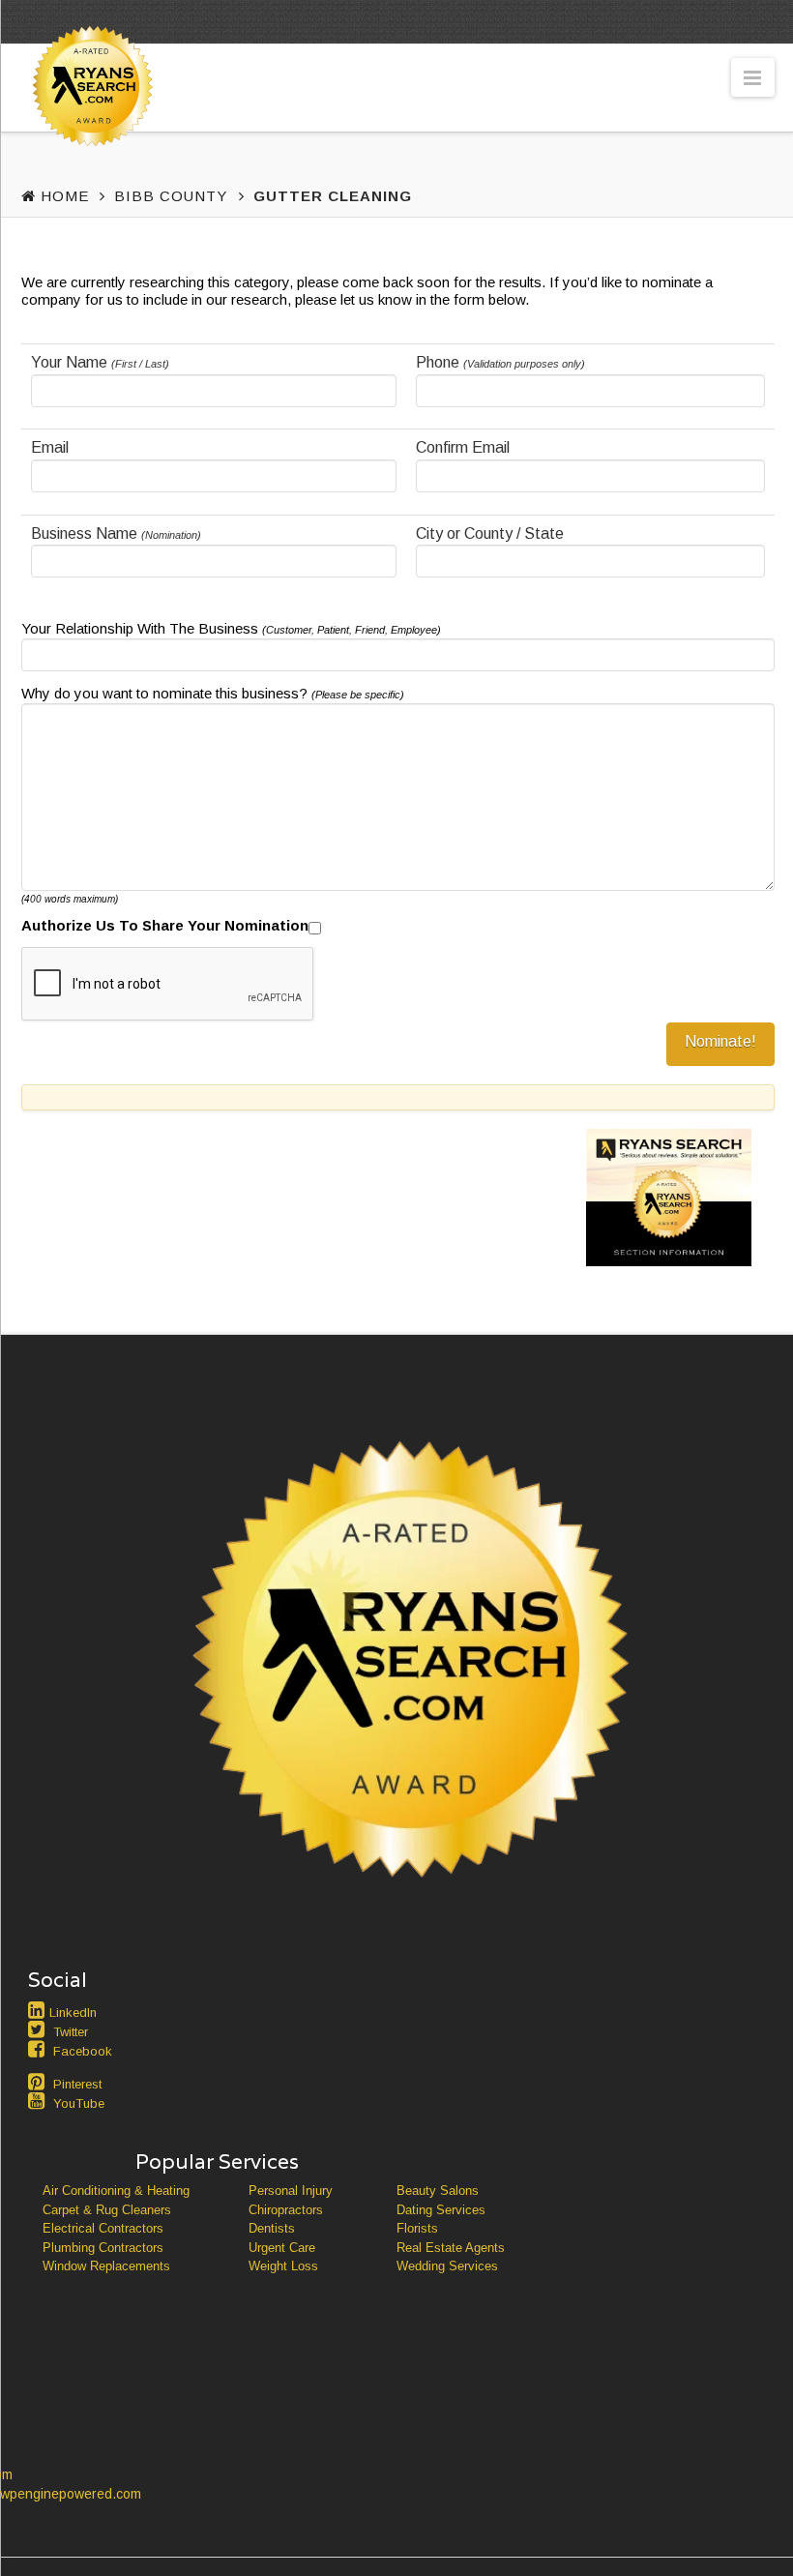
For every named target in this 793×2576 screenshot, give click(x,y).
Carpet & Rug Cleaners (107, 2210)
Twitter (71, 2032)
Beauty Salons (438, 2191)
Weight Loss (283, 2266)
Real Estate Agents (451, 2248)
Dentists (272, 2228)
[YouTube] (39, 2101)
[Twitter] (39, 2029)
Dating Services (441, 2210)
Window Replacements (106, 2266)
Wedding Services (447, 2266)
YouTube (79, 2103)
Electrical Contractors (103, 2228)
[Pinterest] (39, 2082)
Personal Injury (291, 2191)
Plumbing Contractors (103, 2248)
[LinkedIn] (39, 2010)
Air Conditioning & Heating (116, 2191)
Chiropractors (286, 2210)
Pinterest (77, 2084)
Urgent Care (282, 2248)
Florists (417, 2228)
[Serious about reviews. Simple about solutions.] (89, 122)
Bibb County (171, 196)
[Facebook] (39, 2049)
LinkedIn (73, 2013)
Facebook (83, 2051)
